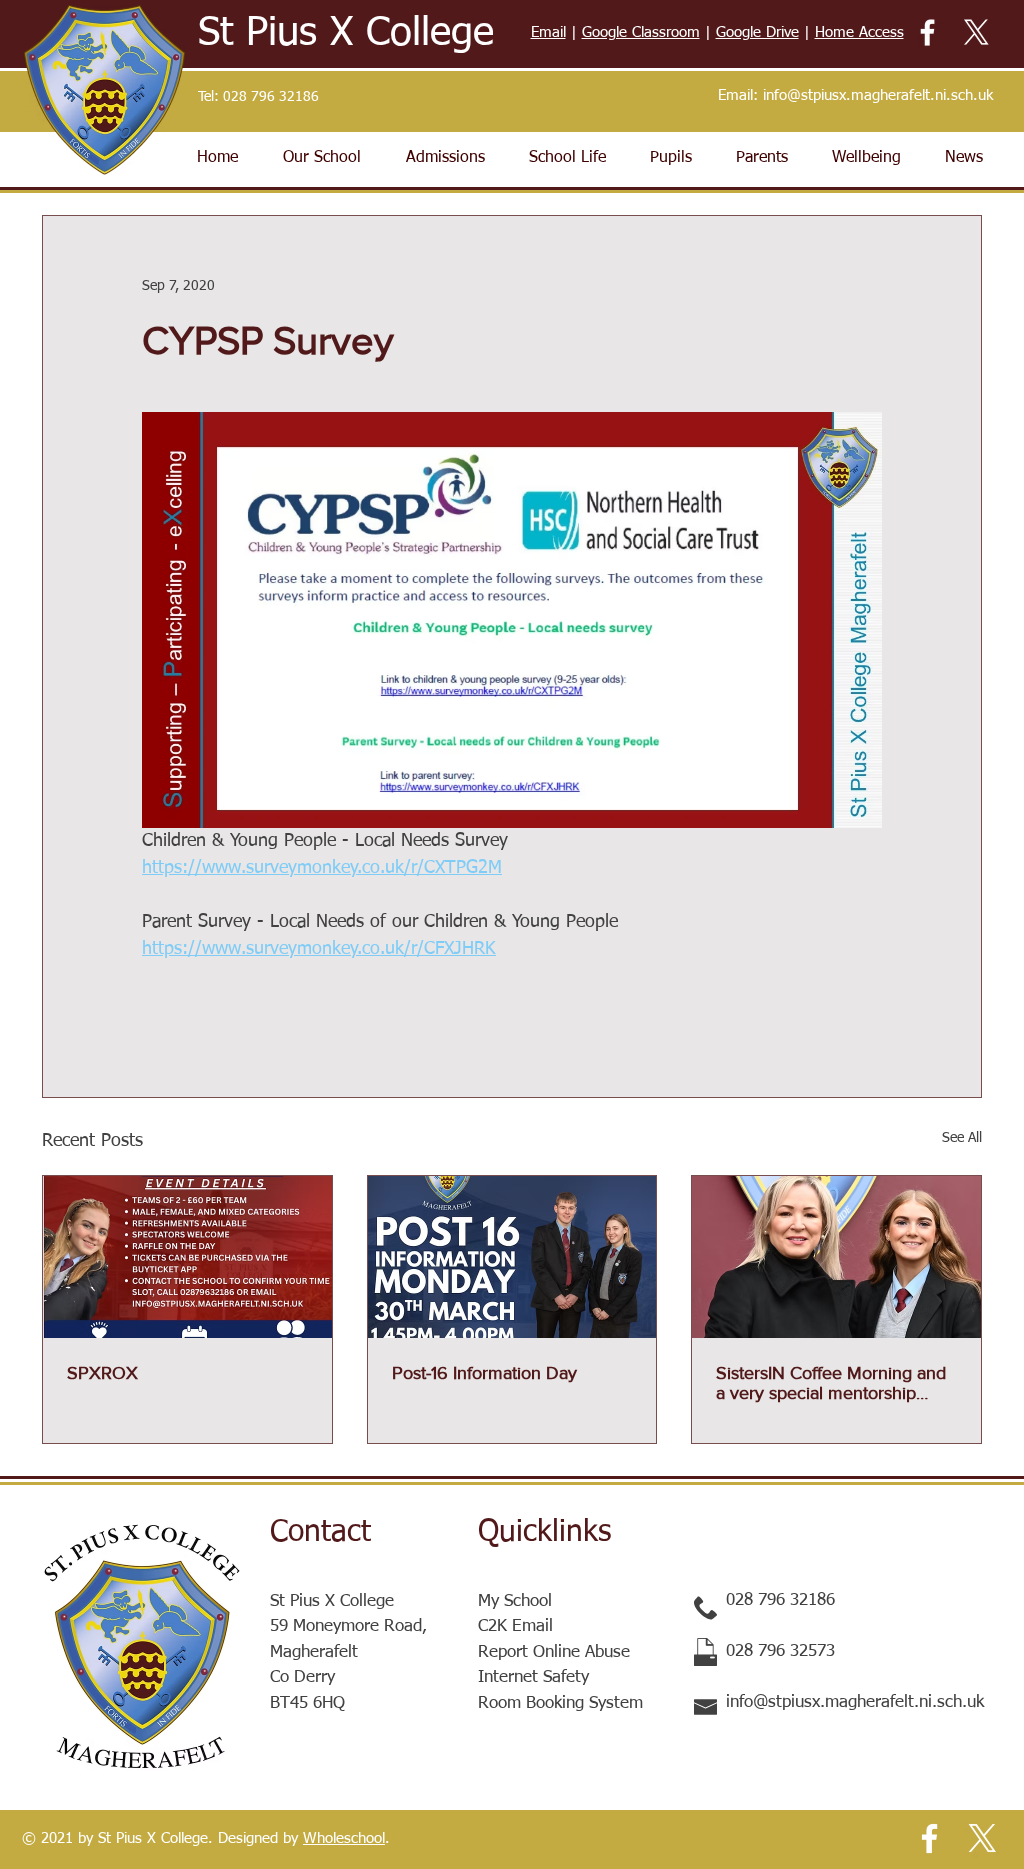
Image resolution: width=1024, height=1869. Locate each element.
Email (548, 32)
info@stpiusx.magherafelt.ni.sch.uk (878, 95)
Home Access (859, 32)
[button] (321, 158)
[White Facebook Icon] (927, 32)
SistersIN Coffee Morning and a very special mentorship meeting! (831, 1383)
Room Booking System (560, 1703)
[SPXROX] (187, 1257)
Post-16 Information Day (484, 1373)
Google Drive (757, 32)
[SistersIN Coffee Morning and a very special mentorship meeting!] (836, 1257)
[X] (976, 32)
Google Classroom (641, 32)
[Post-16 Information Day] (512, 1257)
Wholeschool (344, 1838)
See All (962, 1138)
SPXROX (102, 1373)
